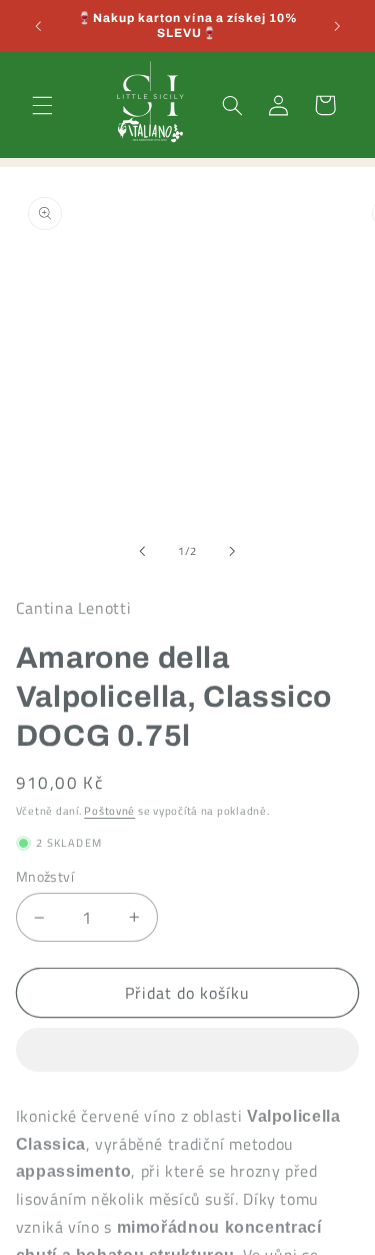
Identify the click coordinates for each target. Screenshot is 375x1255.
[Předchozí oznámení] (38, 26)
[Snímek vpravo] (233, 551)
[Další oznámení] (337, 26)
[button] (188, 1046)
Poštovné (109, 805)
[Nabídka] (42, 105)
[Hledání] (232, 105)
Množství (45, 871)
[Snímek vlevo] (142, 551)
